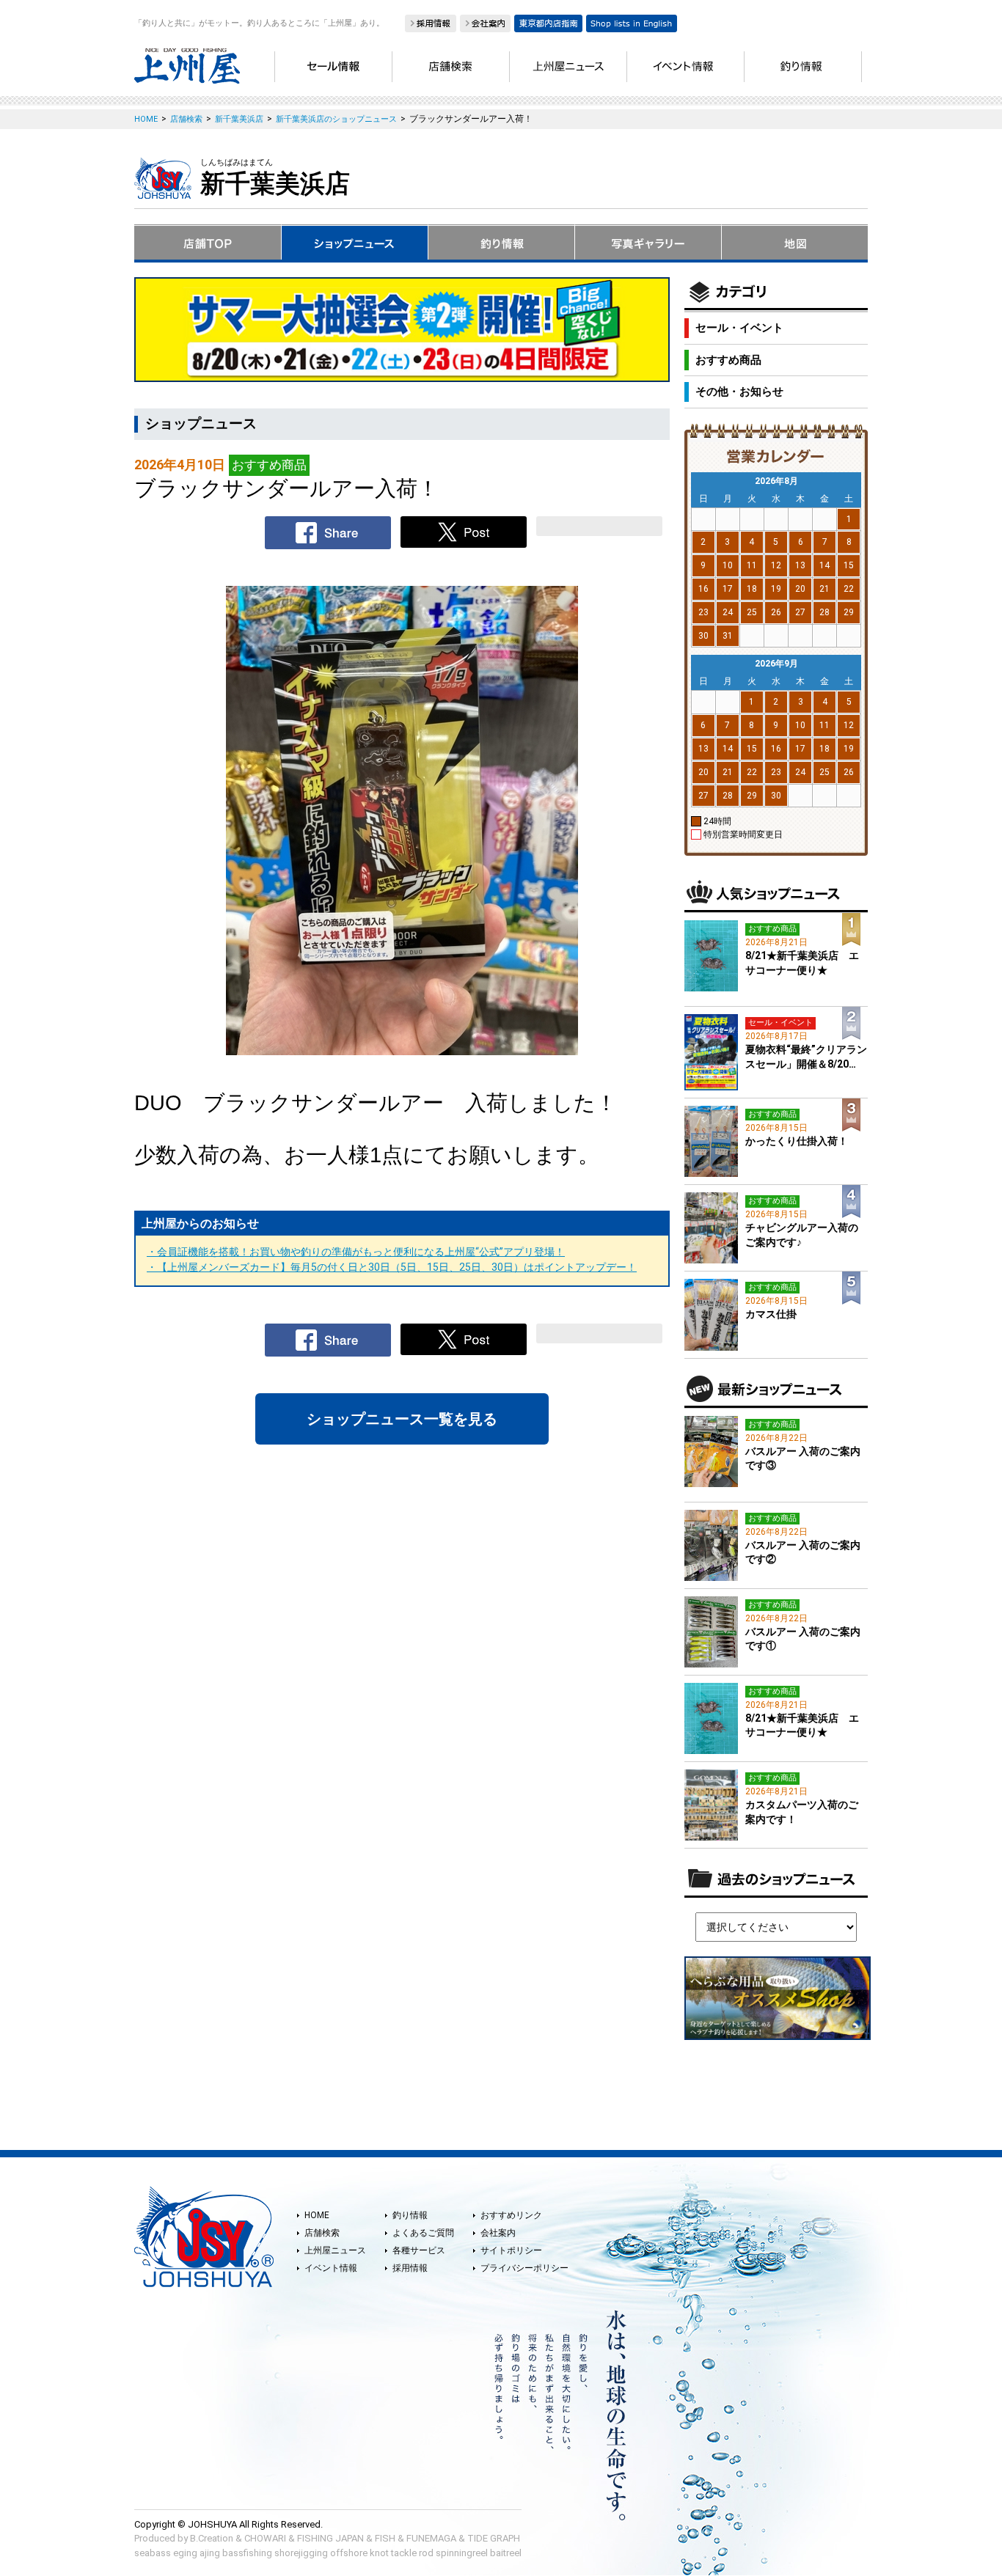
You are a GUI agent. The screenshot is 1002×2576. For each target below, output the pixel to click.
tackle (404, 2553)
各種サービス (419, 2250)
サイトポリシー (511, 2250)
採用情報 (410, 2268)
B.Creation (212, 2538)
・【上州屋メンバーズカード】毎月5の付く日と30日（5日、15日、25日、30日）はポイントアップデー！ (392, 1267)
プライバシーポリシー (524, 2268)
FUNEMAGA (431, 2538)
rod (426, 2553)
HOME (317, 2215)
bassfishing (247, 2553)
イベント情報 (331, 2268)
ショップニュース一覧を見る (402, 1419)
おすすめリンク (511, 2215)
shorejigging (301, 2553)
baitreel (506, 2553)
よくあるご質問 (423, 2233)
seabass (153, 2553)
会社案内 (498, 2233)
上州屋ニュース (335, 2250)
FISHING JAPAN (330, 2538)
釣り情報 (410, 2215)
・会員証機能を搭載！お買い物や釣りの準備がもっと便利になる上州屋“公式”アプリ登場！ (356, 1252)
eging (185, 2553)
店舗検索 (322, 2233)
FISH (385, 2538)
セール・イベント (739, 328)
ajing (210, 2553)
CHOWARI (265, 2538)
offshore (349, 2553)
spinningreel (462, 2553)
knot (379, 2553)
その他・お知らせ (739, 392)
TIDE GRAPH (494, 2538)
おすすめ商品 (728, 360)
